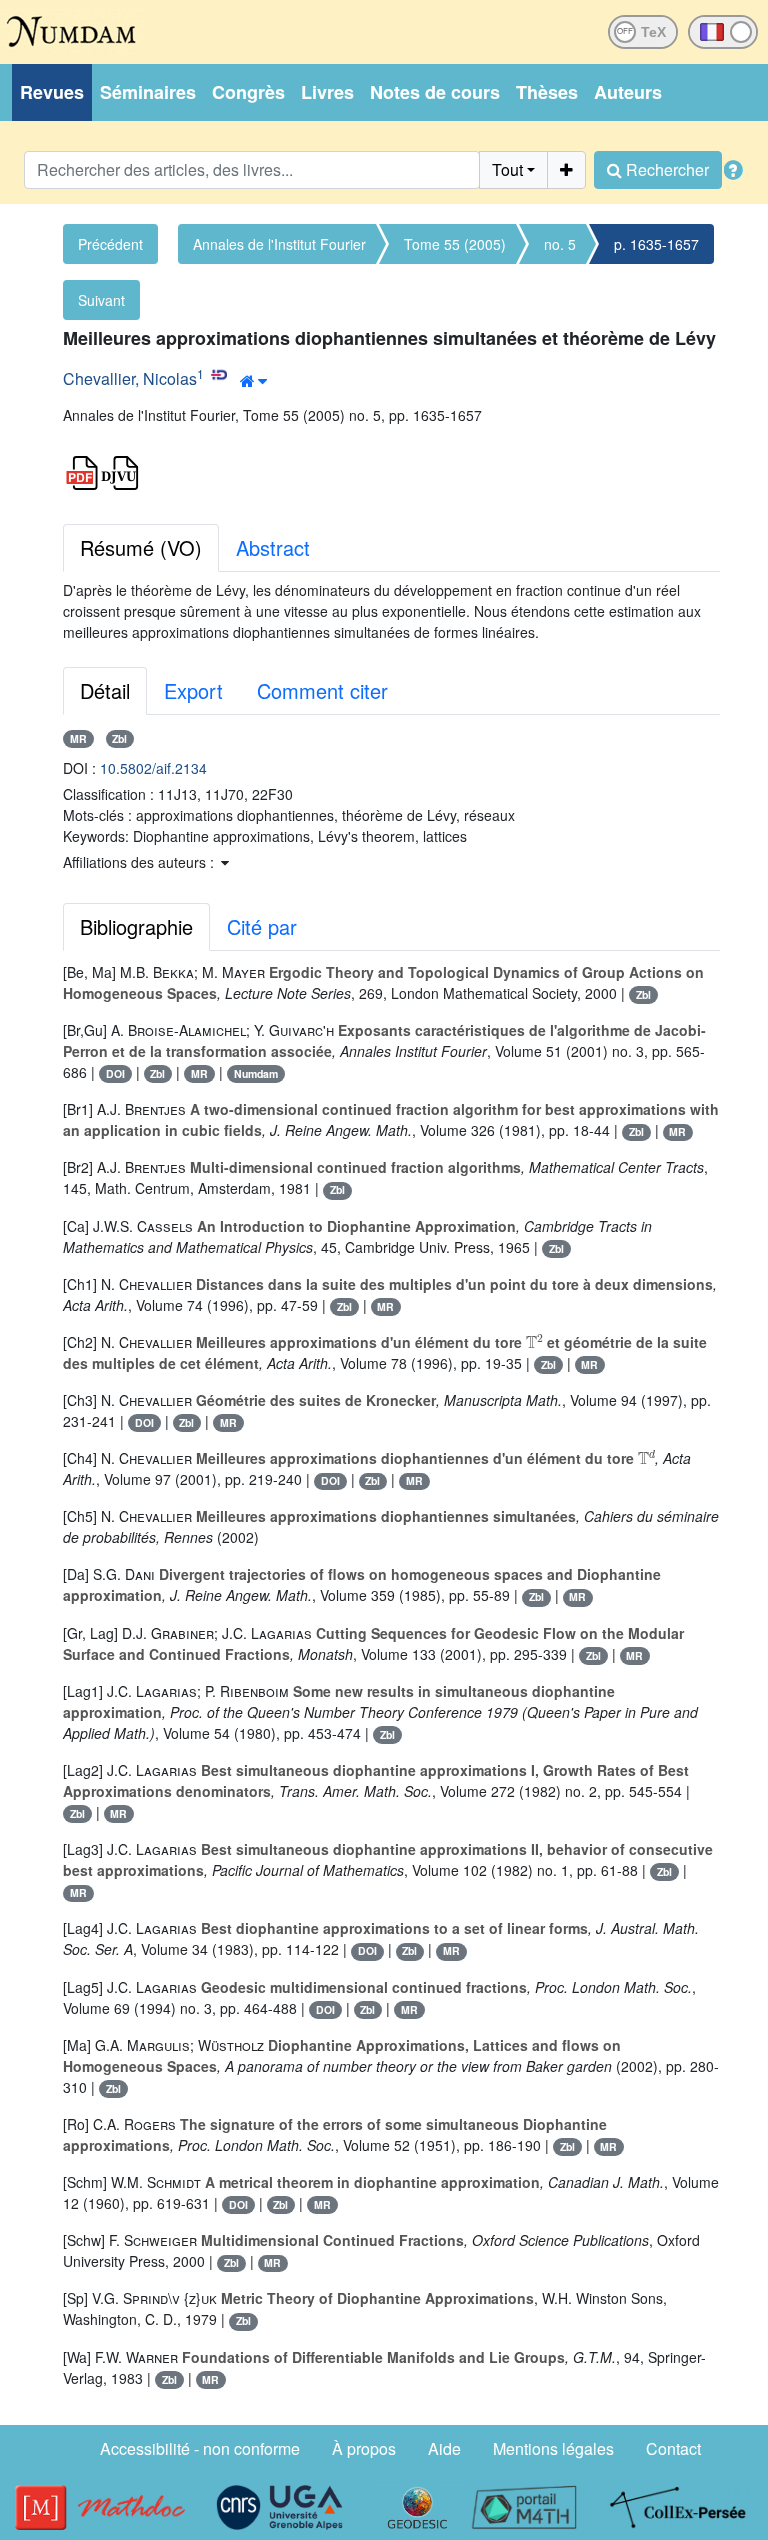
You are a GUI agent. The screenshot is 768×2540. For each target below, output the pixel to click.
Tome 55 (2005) (455, 244)
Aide (444, 2448)
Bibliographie (136, 926)
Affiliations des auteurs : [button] (140, 862)
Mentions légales (553, 2448)
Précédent (110, 244)
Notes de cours (435, 92)
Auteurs (628, 92)
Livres (327, 92)
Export (193, 690)
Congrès (248, 92)
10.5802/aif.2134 (153, 768)
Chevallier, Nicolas (130, 378)
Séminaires (148, 92)
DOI (115, 1073)
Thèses (547, 92)
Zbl (119, 738)
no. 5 (560, 244)
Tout (507, 169)
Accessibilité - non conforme (200, 2448)
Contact (673, 2448)
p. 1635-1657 (656, 244)
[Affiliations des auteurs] (253, 381)
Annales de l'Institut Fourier (279, 244)
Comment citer (322, 690)
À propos (364, 2448)
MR (78, 738)
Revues (52, 92)
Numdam (256, 1073)
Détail (105, 690)
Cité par (262, 926)
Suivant (101, 300)
